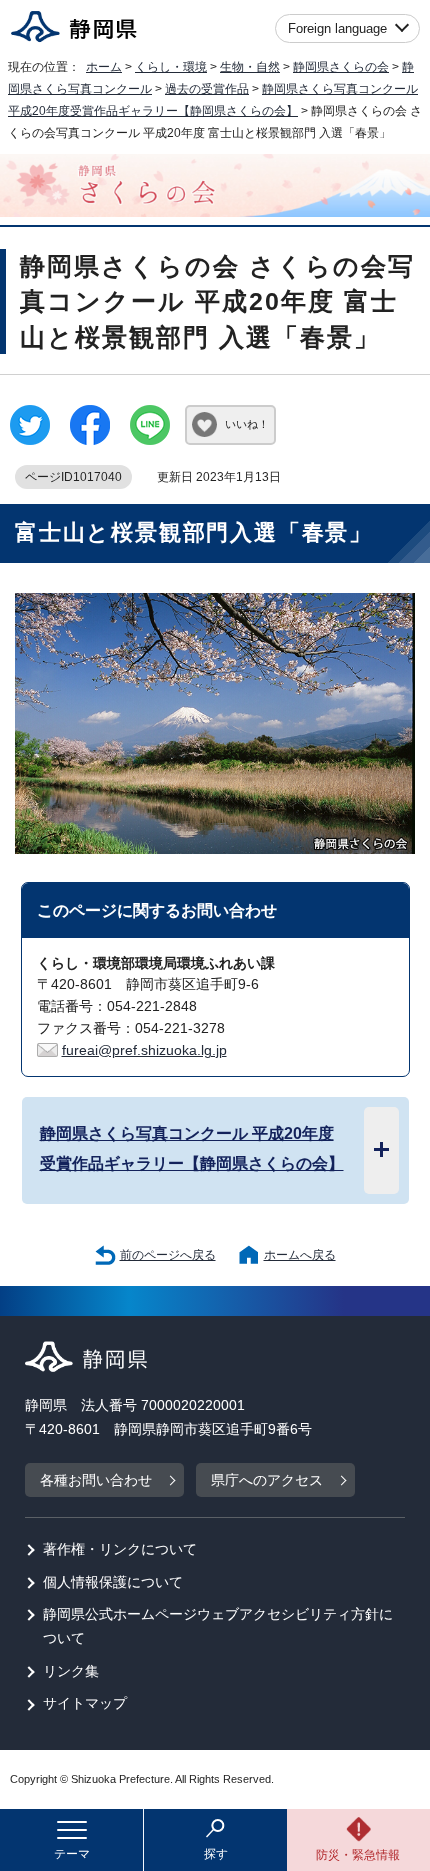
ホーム (104, 67)
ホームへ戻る (300, 1255)
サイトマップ (85, 1703)
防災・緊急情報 (358, 1855)
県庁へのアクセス (267, 1480)
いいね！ (247, 424)
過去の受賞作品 (207, 89)
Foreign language (337, 28)
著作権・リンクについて (120, 1549)
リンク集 (71, 1671)
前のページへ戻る (168, 1255)
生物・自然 (250, 67)
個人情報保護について (113, 1582)
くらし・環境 (171, 67)
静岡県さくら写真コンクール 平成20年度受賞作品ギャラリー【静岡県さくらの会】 (192, 1148)
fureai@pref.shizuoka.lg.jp (144, 1050)
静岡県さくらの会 (341, 67)
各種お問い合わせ (96, 1480)
